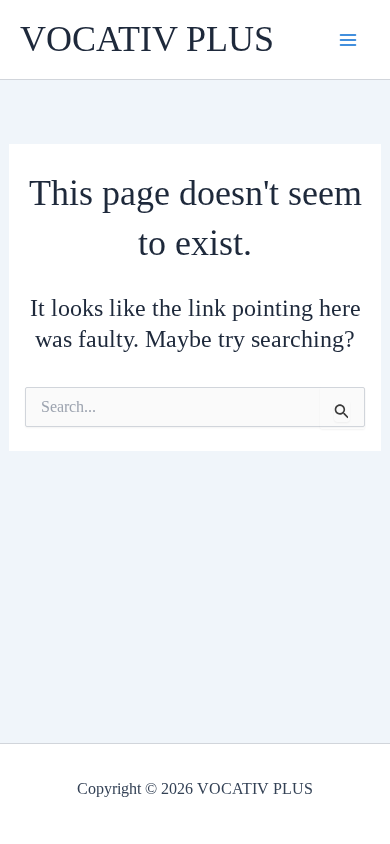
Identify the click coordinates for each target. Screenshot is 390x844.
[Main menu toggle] (348, 40)
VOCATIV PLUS (147, 39)
